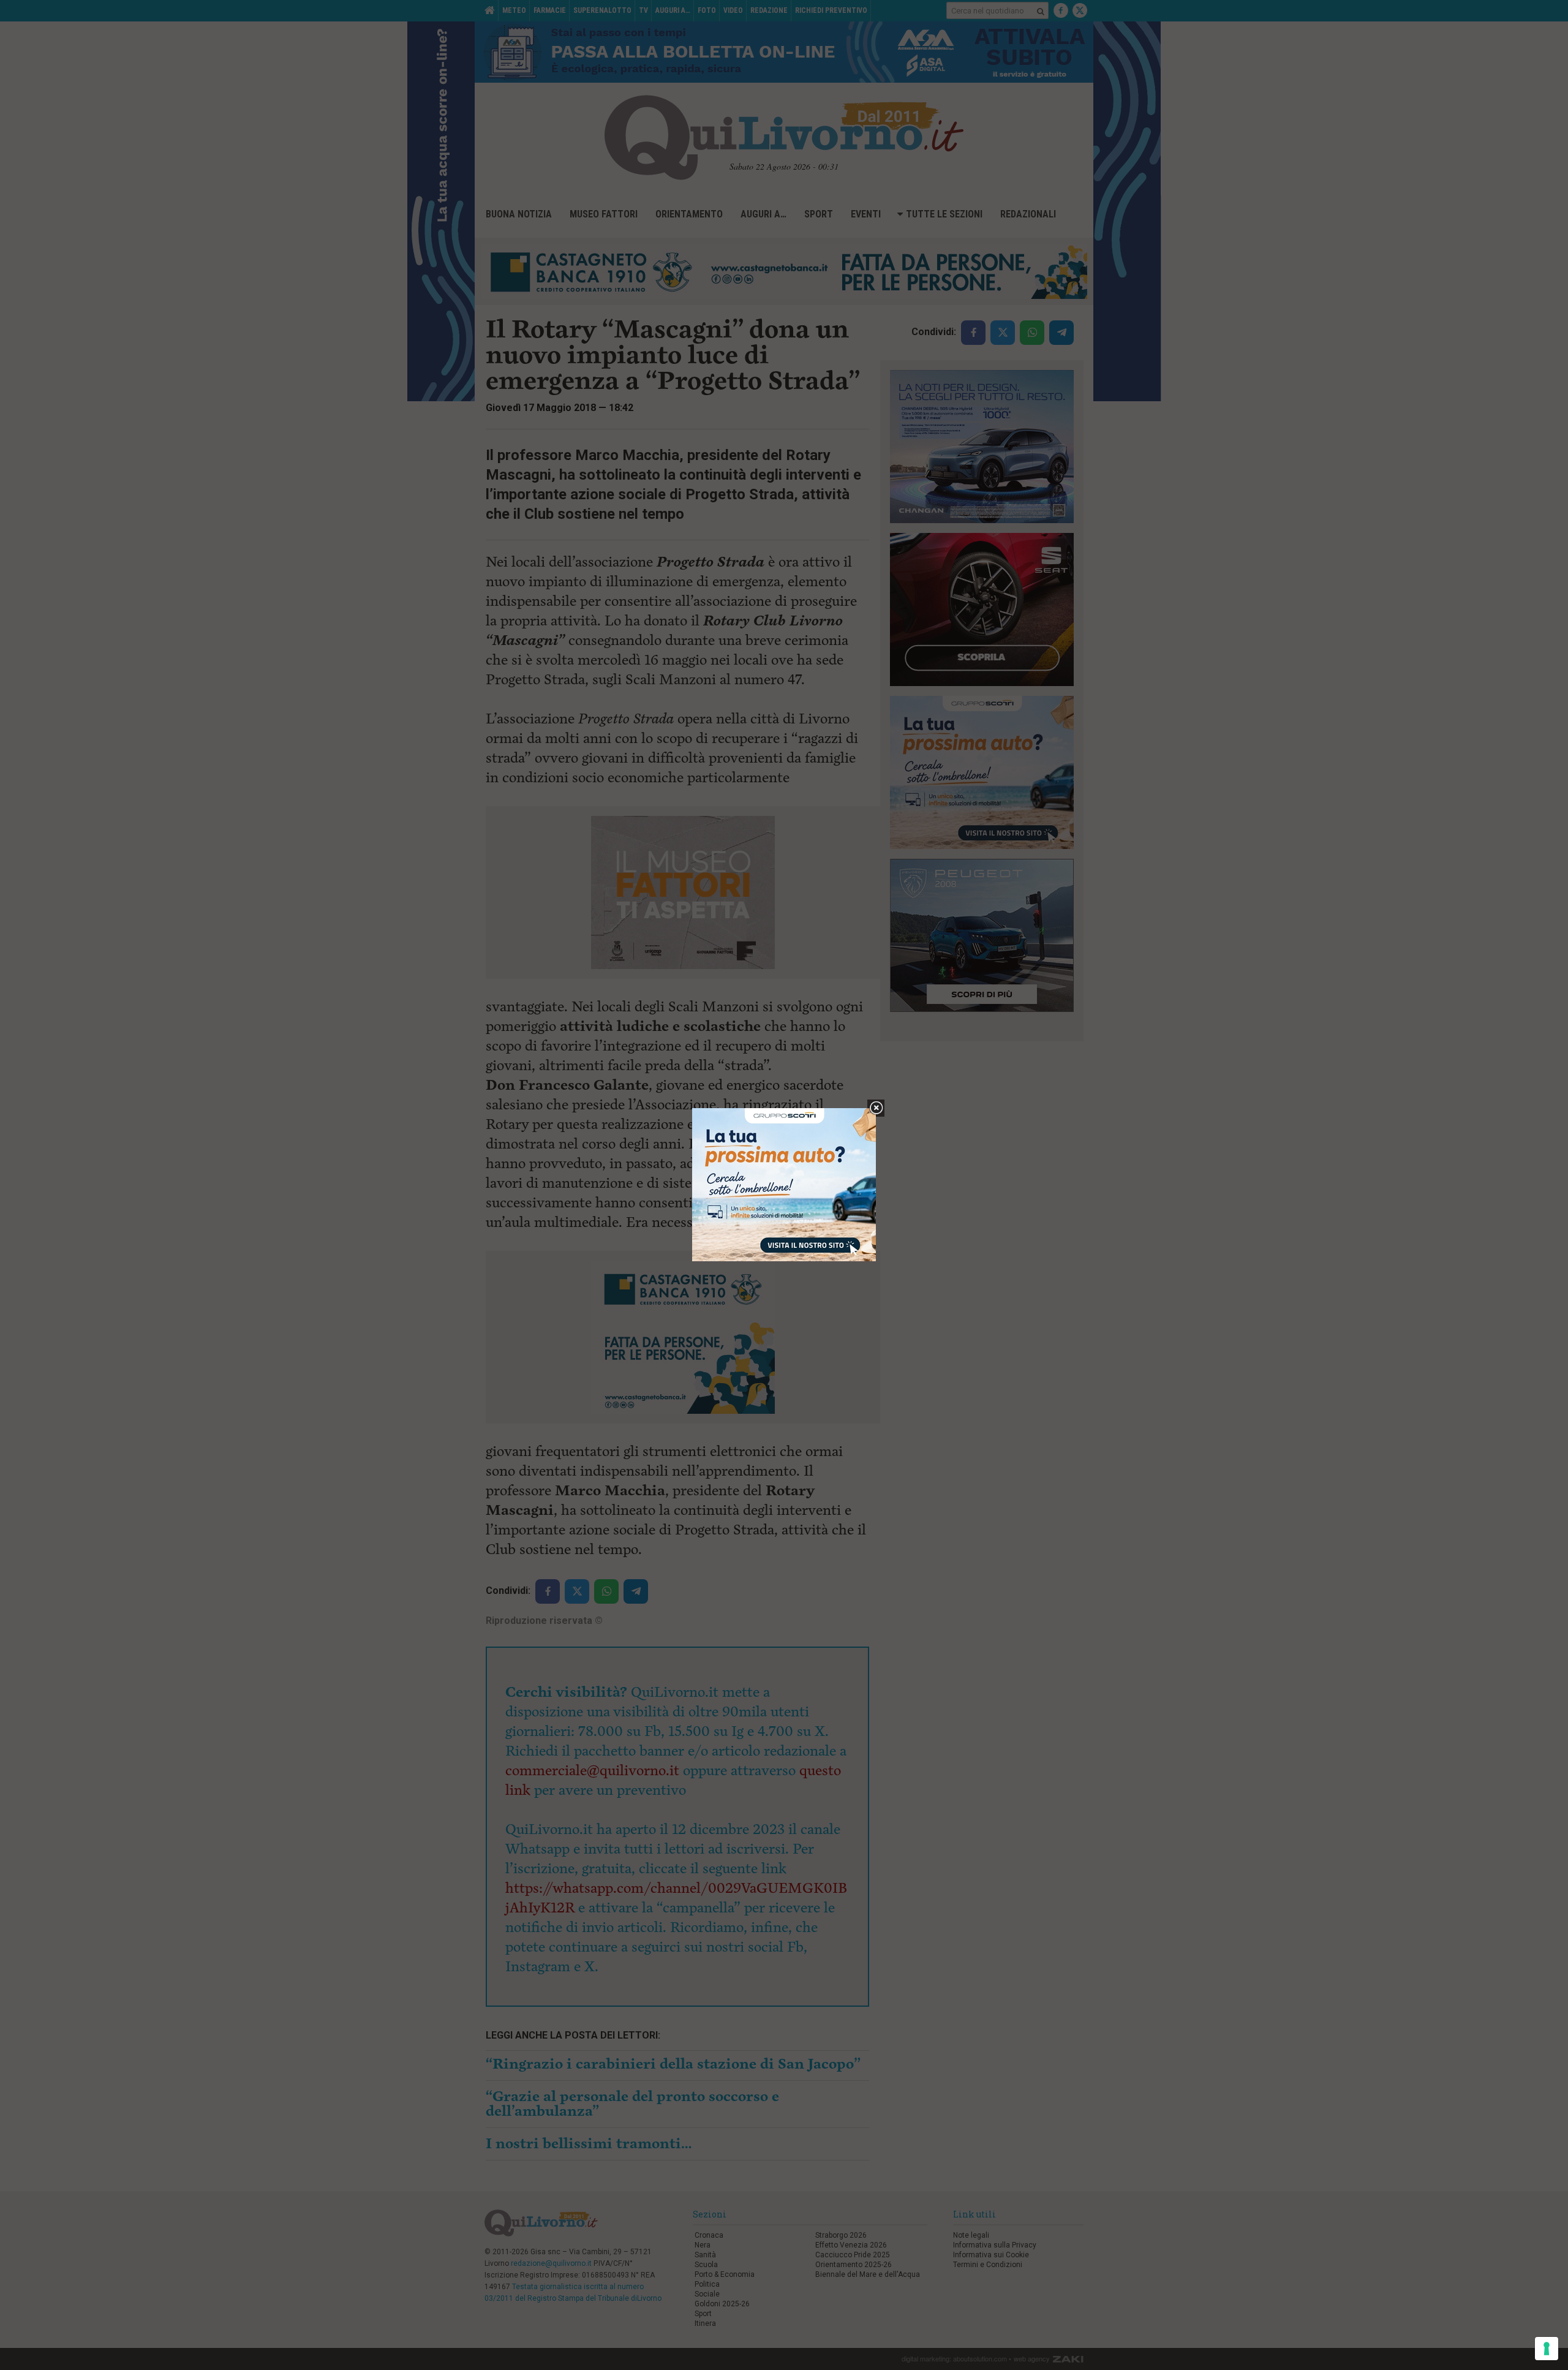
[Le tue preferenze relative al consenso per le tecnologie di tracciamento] (1547, 2349)
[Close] (876, 1108)
